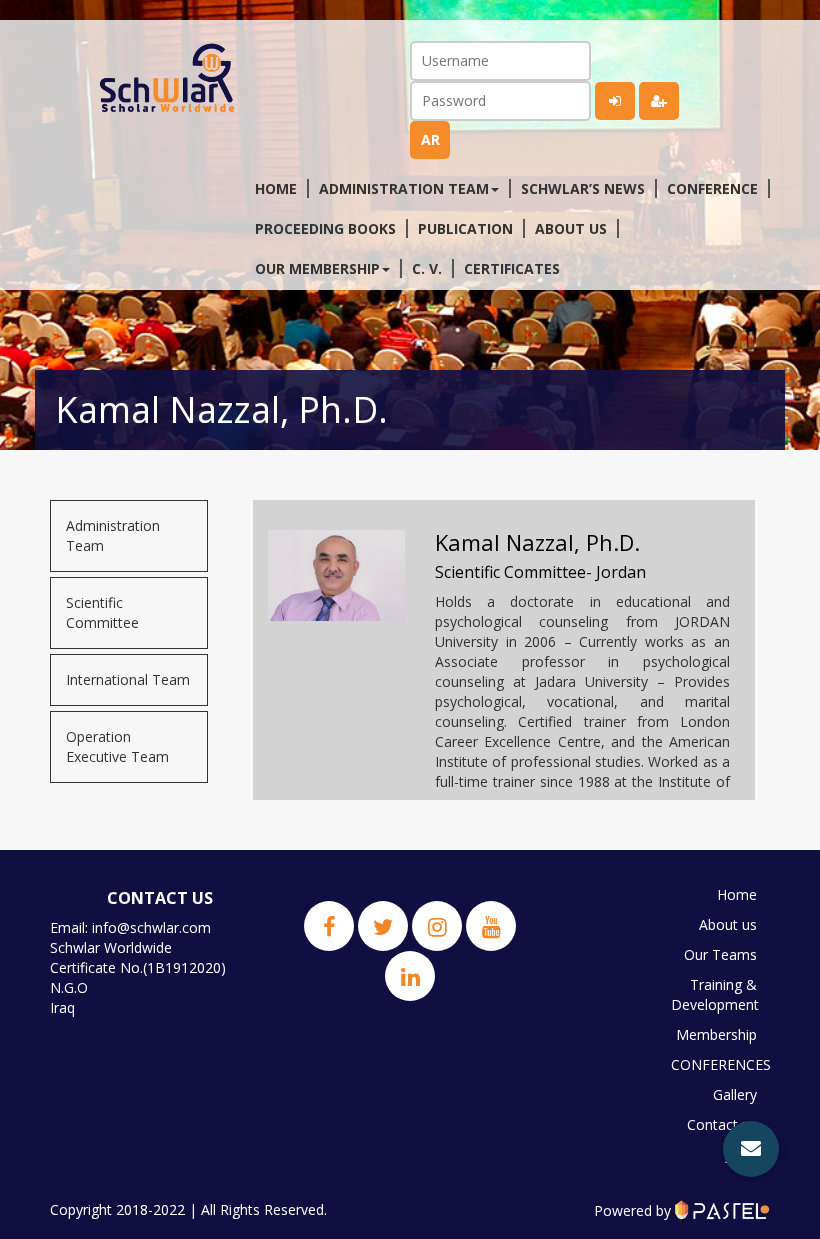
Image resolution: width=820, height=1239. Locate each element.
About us (571, 228)
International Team (128, 679)
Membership (716, 1034)
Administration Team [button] (404, 188)
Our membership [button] (317, 268)
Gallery (735, 1094)
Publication (465, 228)
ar (430, 139)
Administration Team (113, 535)
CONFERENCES (719, 1064)
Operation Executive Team (117, 746)
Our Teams (720, 954)
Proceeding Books (325, 228)
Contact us (722, 1124)
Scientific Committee (102, 612)
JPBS (741, 1154)
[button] (751, 1149)
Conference (712, 188)
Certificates (512, 268)
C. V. (427, 268)
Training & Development (715, 994)
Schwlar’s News (583, 188)
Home (276, 188)
